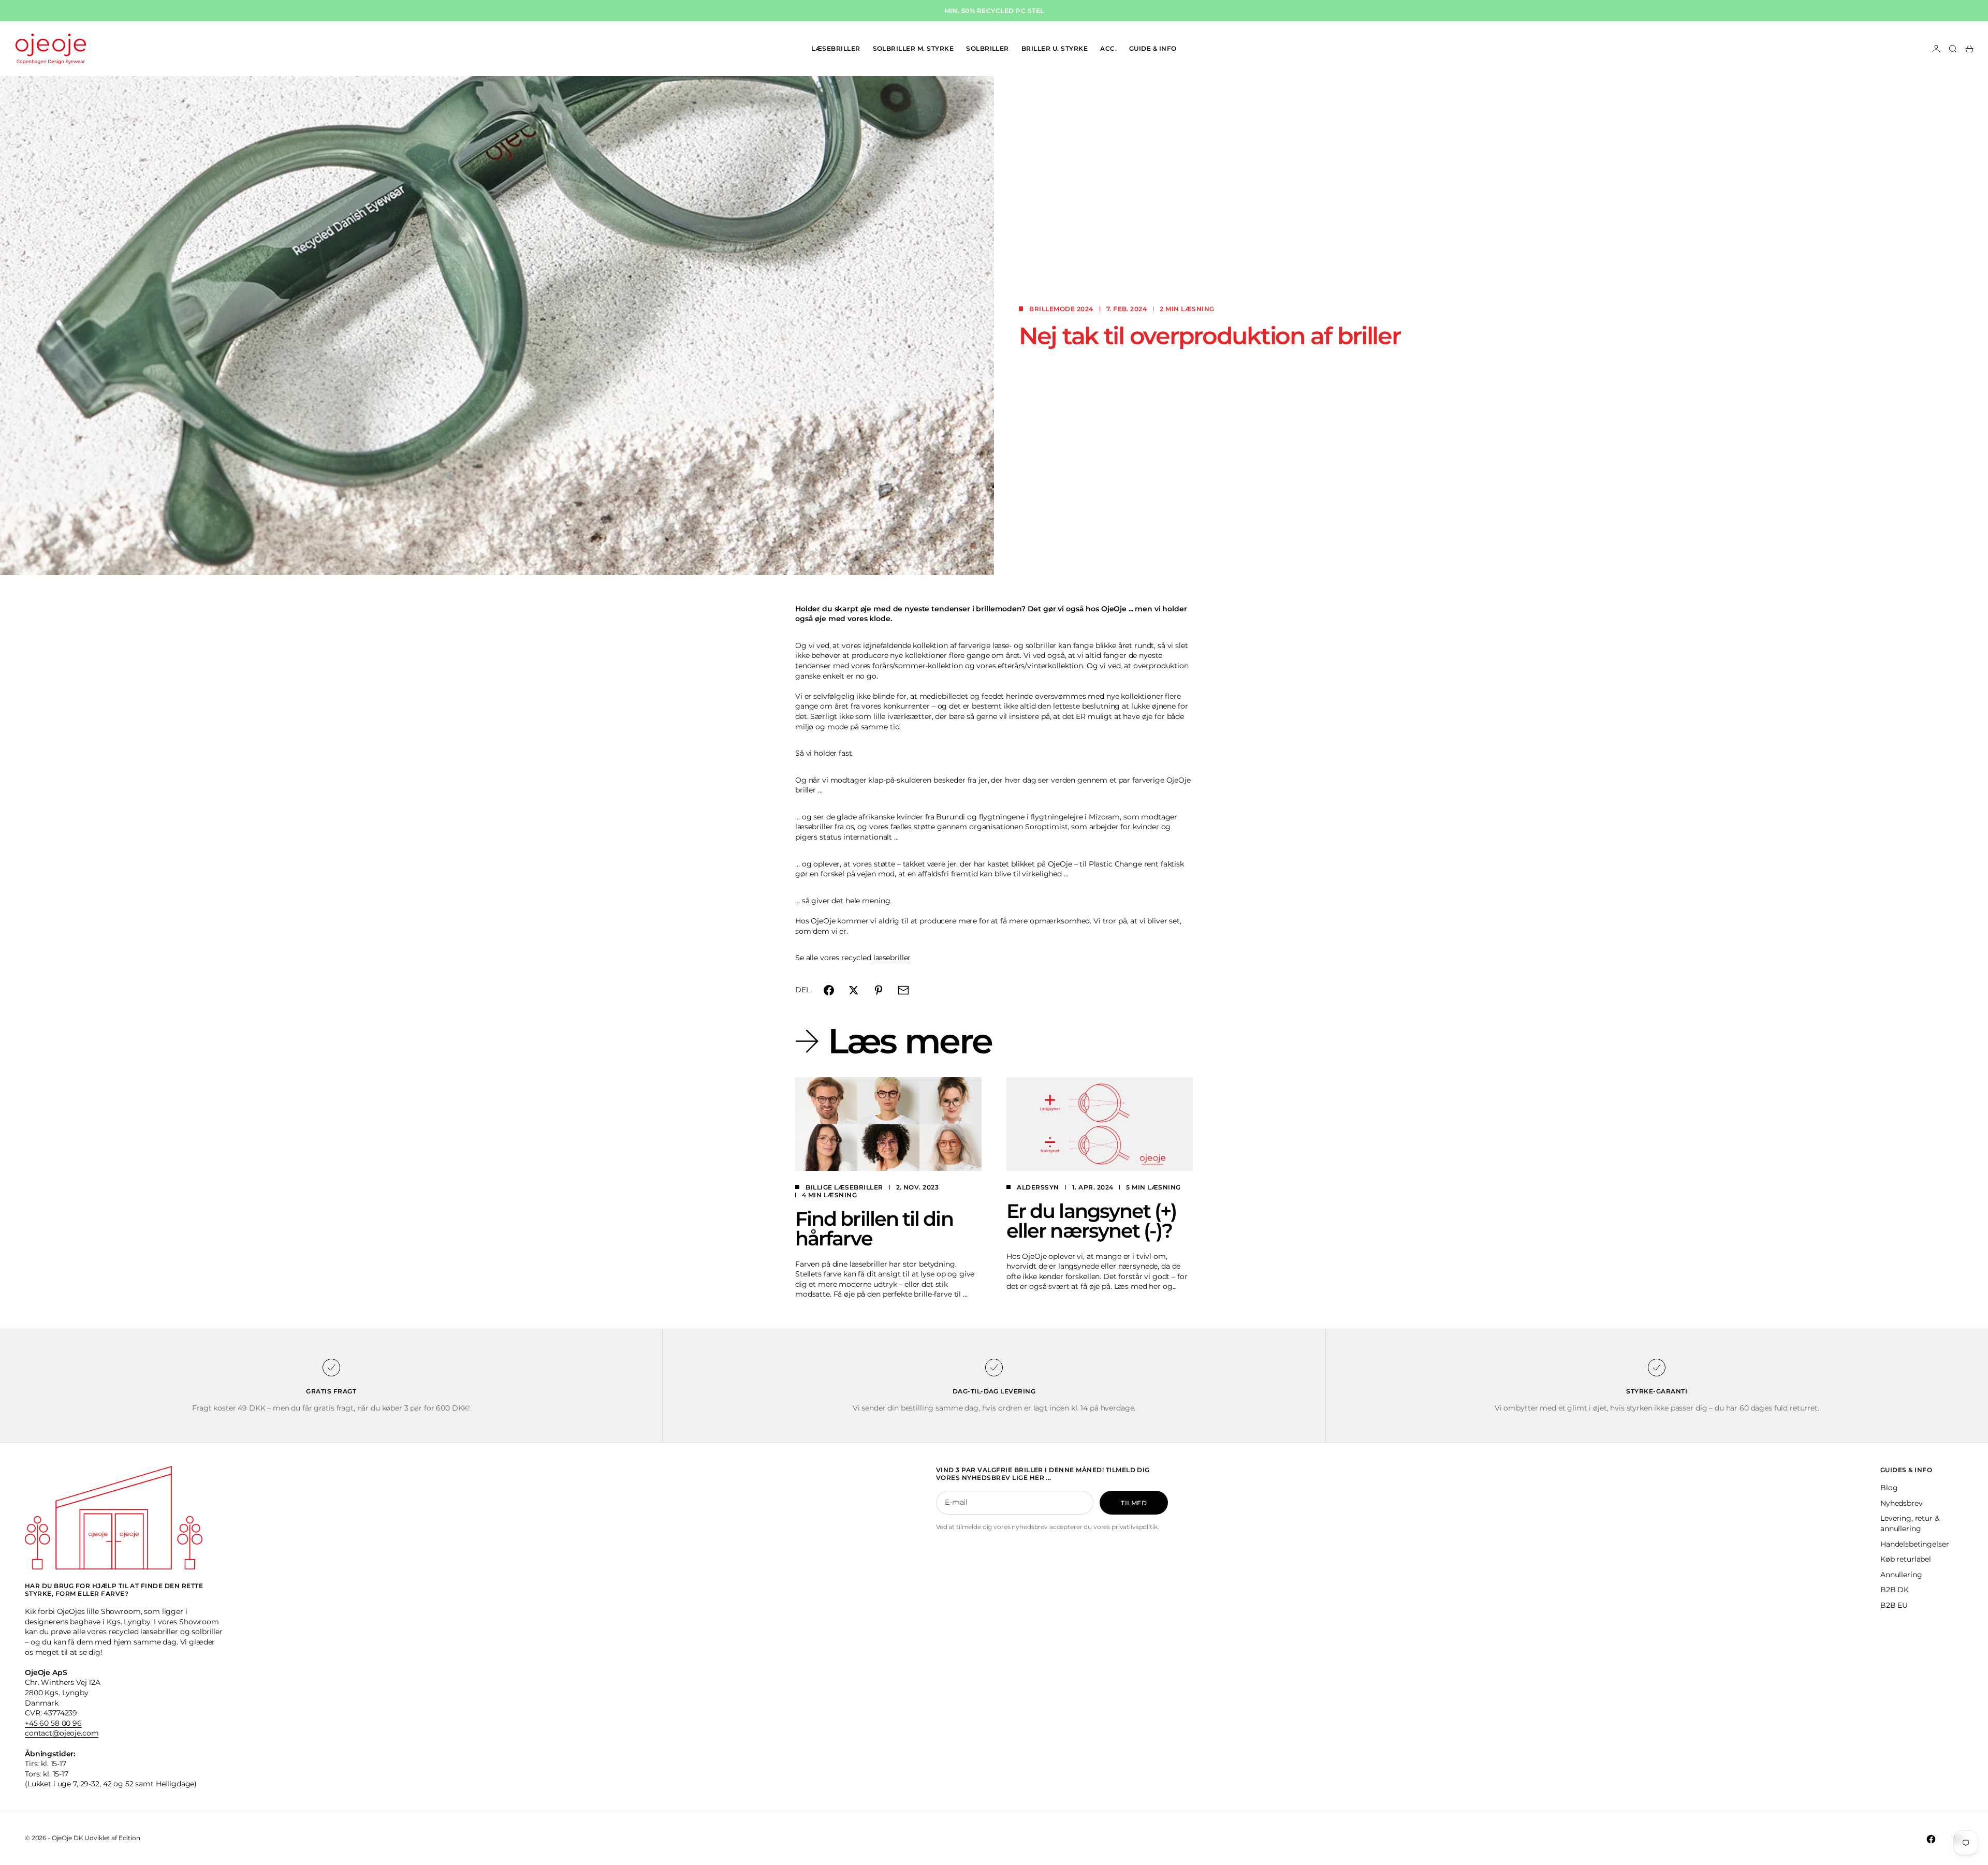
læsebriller (892, 958)
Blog (1889, 1488)
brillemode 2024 (1061, 309)
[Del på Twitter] (854, 990)
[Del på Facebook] (829, 990)
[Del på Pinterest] (879, 990)
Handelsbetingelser (1914, 1544)
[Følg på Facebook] (1931, 1839)
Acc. (1108, 48)
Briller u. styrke (1055, 48)
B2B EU (1894, 1605)
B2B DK (1895, 1590)
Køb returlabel (1906, 1559)
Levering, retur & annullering (1910, 1523)
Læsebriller (836, 48)
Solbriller (988, 48)
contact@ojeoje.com (62, 1733)
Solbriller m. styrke (913, 48)
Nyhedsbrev (1902, 1503)
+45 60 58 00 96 (53, 1723)
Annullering (1901, 1575)
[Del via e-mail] (903, 990)
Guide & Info (1153, 48)
